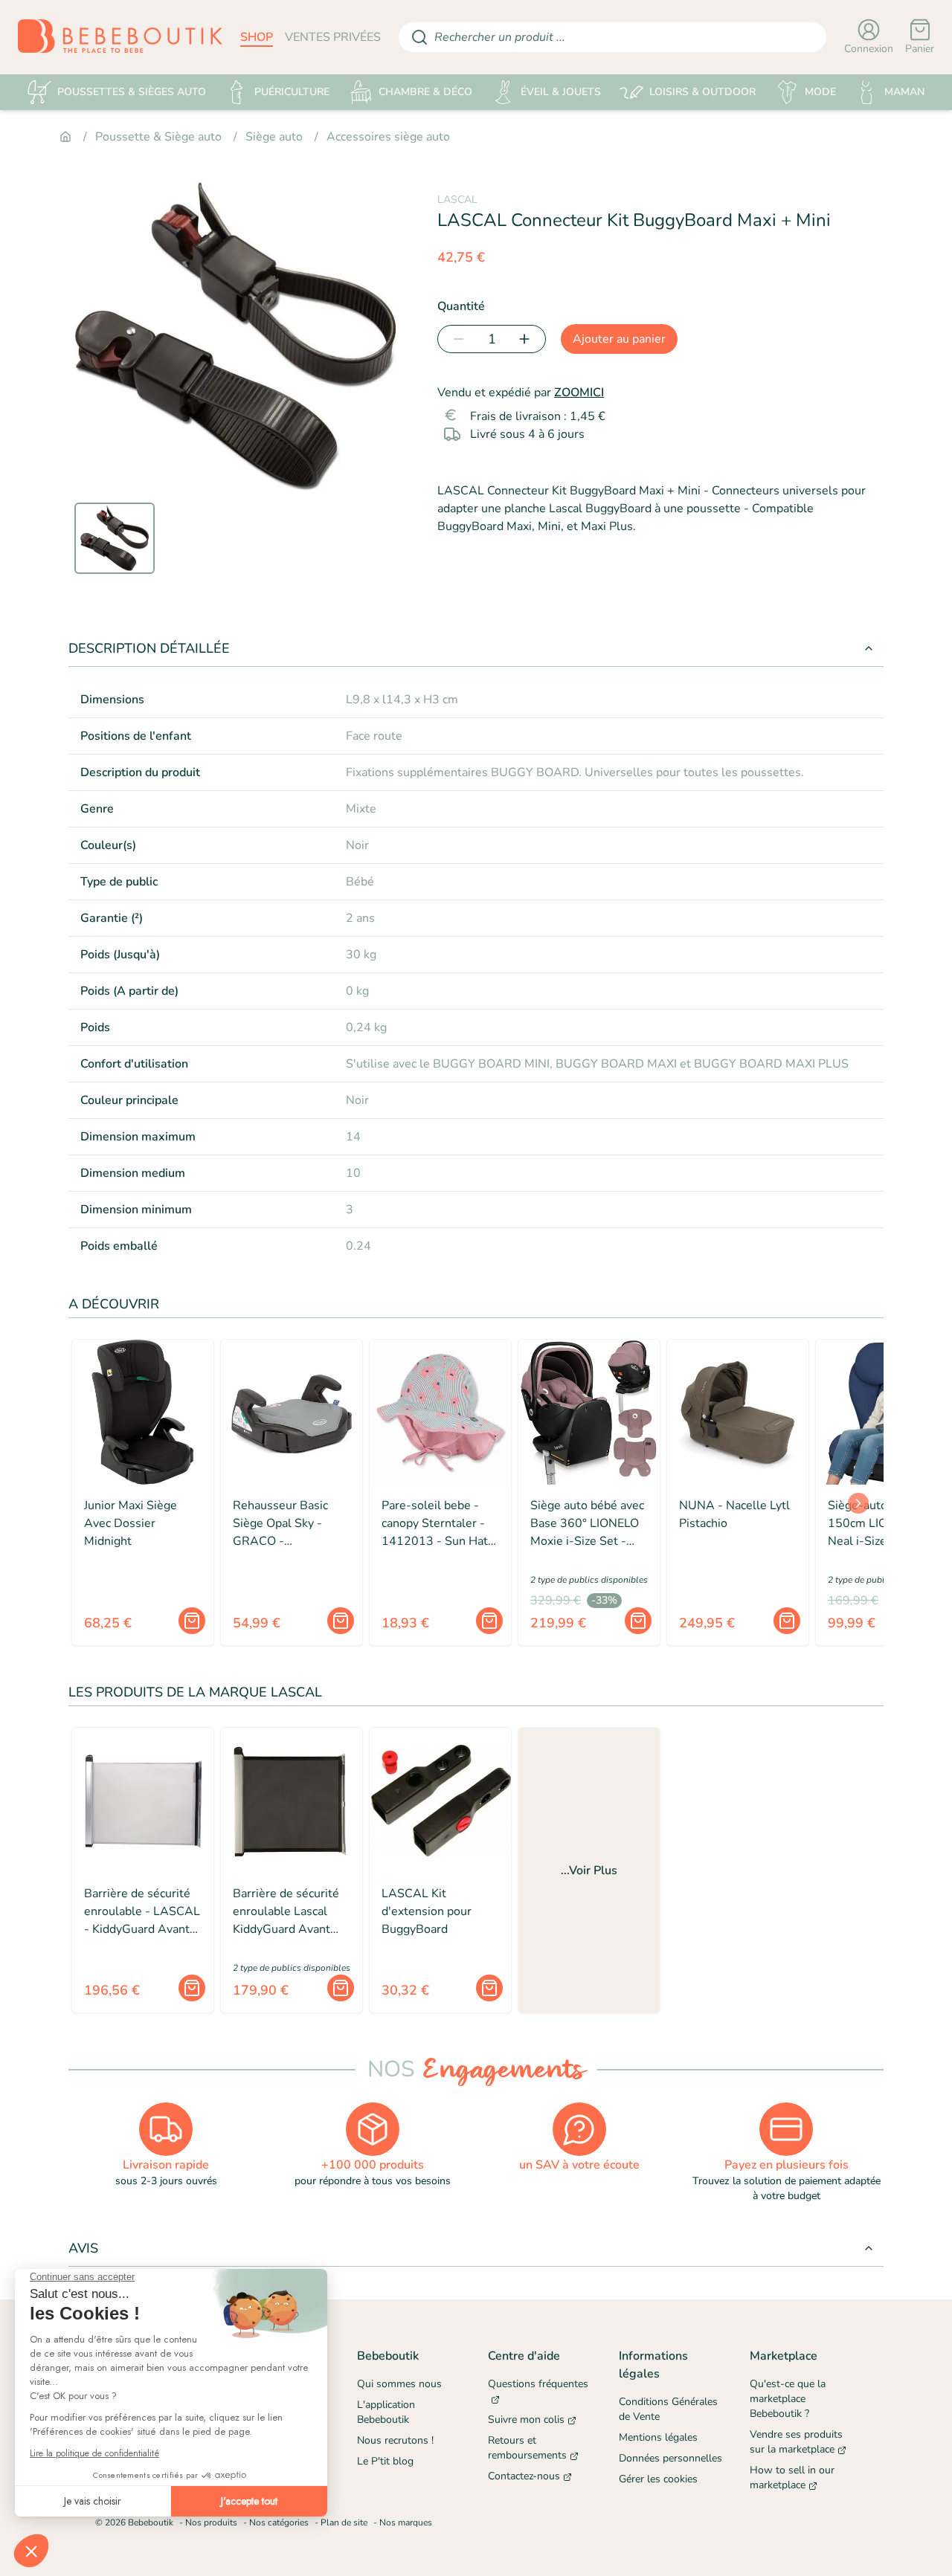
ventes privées (333, 37)
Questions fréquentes (538, 2384)
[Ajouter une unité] (527, 339)
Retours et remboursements (527, 2448)
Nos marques (406, 2522)
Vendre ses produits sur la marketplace (796, 2442)
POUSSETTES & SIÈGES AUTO (132, 92)
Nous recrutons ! (395, 2440)
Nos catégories (279, 2522)
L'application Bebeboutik (386, 2412)
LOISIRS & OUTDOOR (702, 92)
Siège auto (274, 137)
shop (257, 37)
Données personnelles (670, 2458)
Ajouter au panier (619, 339)
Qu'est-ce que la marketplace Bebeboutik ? (788, 2399)
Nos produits (211, 2522)
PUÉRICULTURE (292, 92)
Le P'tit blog (385, 2461)
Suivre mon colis (526, 2420)
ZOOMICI (579, 393)
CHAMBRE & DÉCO (425, 92)
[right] (858, 1503)
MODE (820, 92)
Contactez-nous (524, 2476)
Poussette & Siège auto (158, 137)
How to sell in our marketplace (792, 2477)
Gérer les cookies (658, 2479)
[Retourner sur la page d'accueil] (120, 37)
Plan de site (344, 2522)
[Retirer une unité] (456, 339)
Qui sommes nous (399, 2384)
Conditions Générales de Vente (668, 2409)
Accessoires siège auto (388, 137)
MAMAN (904, 92)
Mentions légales (658, 2437)
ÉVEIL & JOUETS (561, 92)
